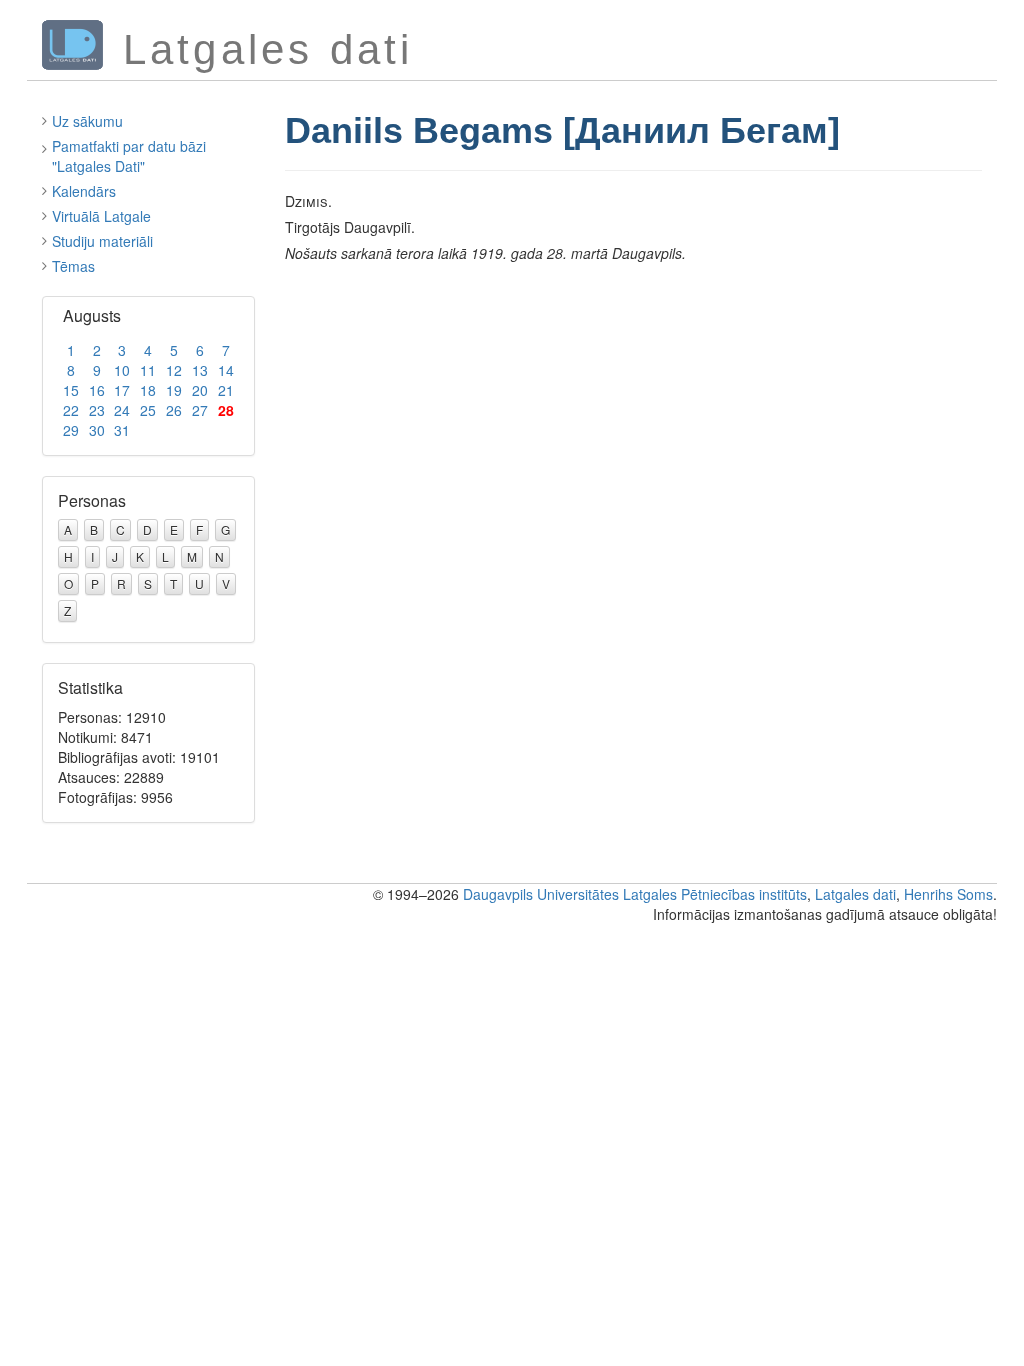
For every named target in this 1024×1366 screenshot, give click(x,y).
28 (226, 410)
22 (71, 410)
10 (122, 370)
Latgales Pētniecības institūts (715, 894)
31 (122, 430)
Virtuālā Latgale (101, 216)
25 (148, 410)
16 (97, 390)
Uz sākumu (87, 121)
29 (71, 430)
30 (97, 430)
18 (148, 390)
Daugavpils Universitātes (541, 894)
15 (71, 390)
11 (148, 370)
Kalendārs (84, 191)
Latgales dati (855, 894)
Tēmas (73, 266)
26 (174, 410)
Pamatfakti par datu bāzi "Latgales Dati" (129, 156)
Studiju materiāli (102, 241)
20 (200, 390)
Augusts (92, 315)
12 (174, 370)
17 (122, 390)
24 (122, 410)
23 (97, 410)
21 (226, 390)
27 (200, 410)
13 (200, 370)
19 (174, 390)
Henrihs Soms (948, 894)
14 (226, 370)
